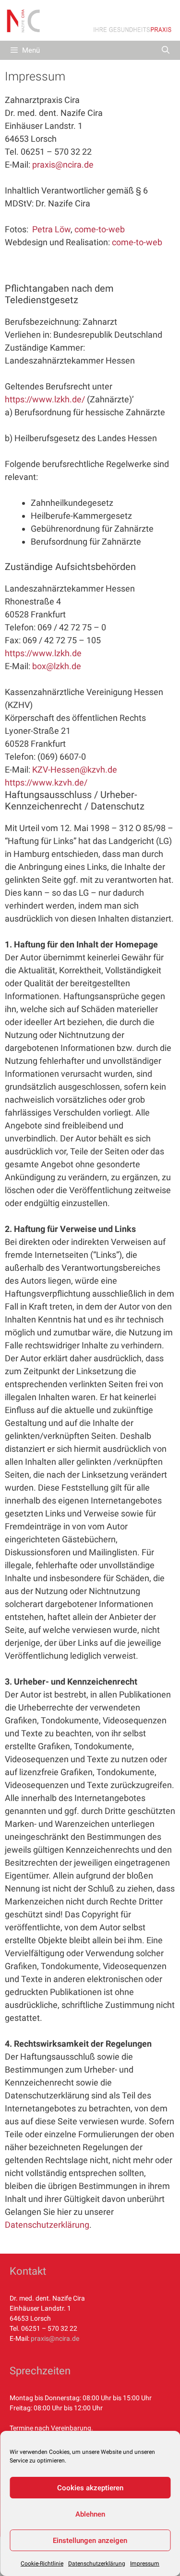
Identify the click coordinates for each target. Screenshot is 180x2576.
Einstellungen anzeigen (90, 2541)
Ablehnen (90, 2514)
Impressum (145, 2564)
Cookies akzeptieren (90, 2488)
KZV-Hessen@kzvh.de (75, 769)
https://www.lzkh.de (43, 653)
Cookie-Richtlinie (42, 2564)
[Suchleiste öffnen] (165, 50)
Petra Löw (51, 229)
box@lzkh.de (57, 666)
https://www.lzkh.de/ (45, 399)
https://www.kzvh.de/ (46, 782)
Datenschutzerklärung (97, 2564)
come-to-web (100, 229)
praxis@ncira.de (63, 165)
